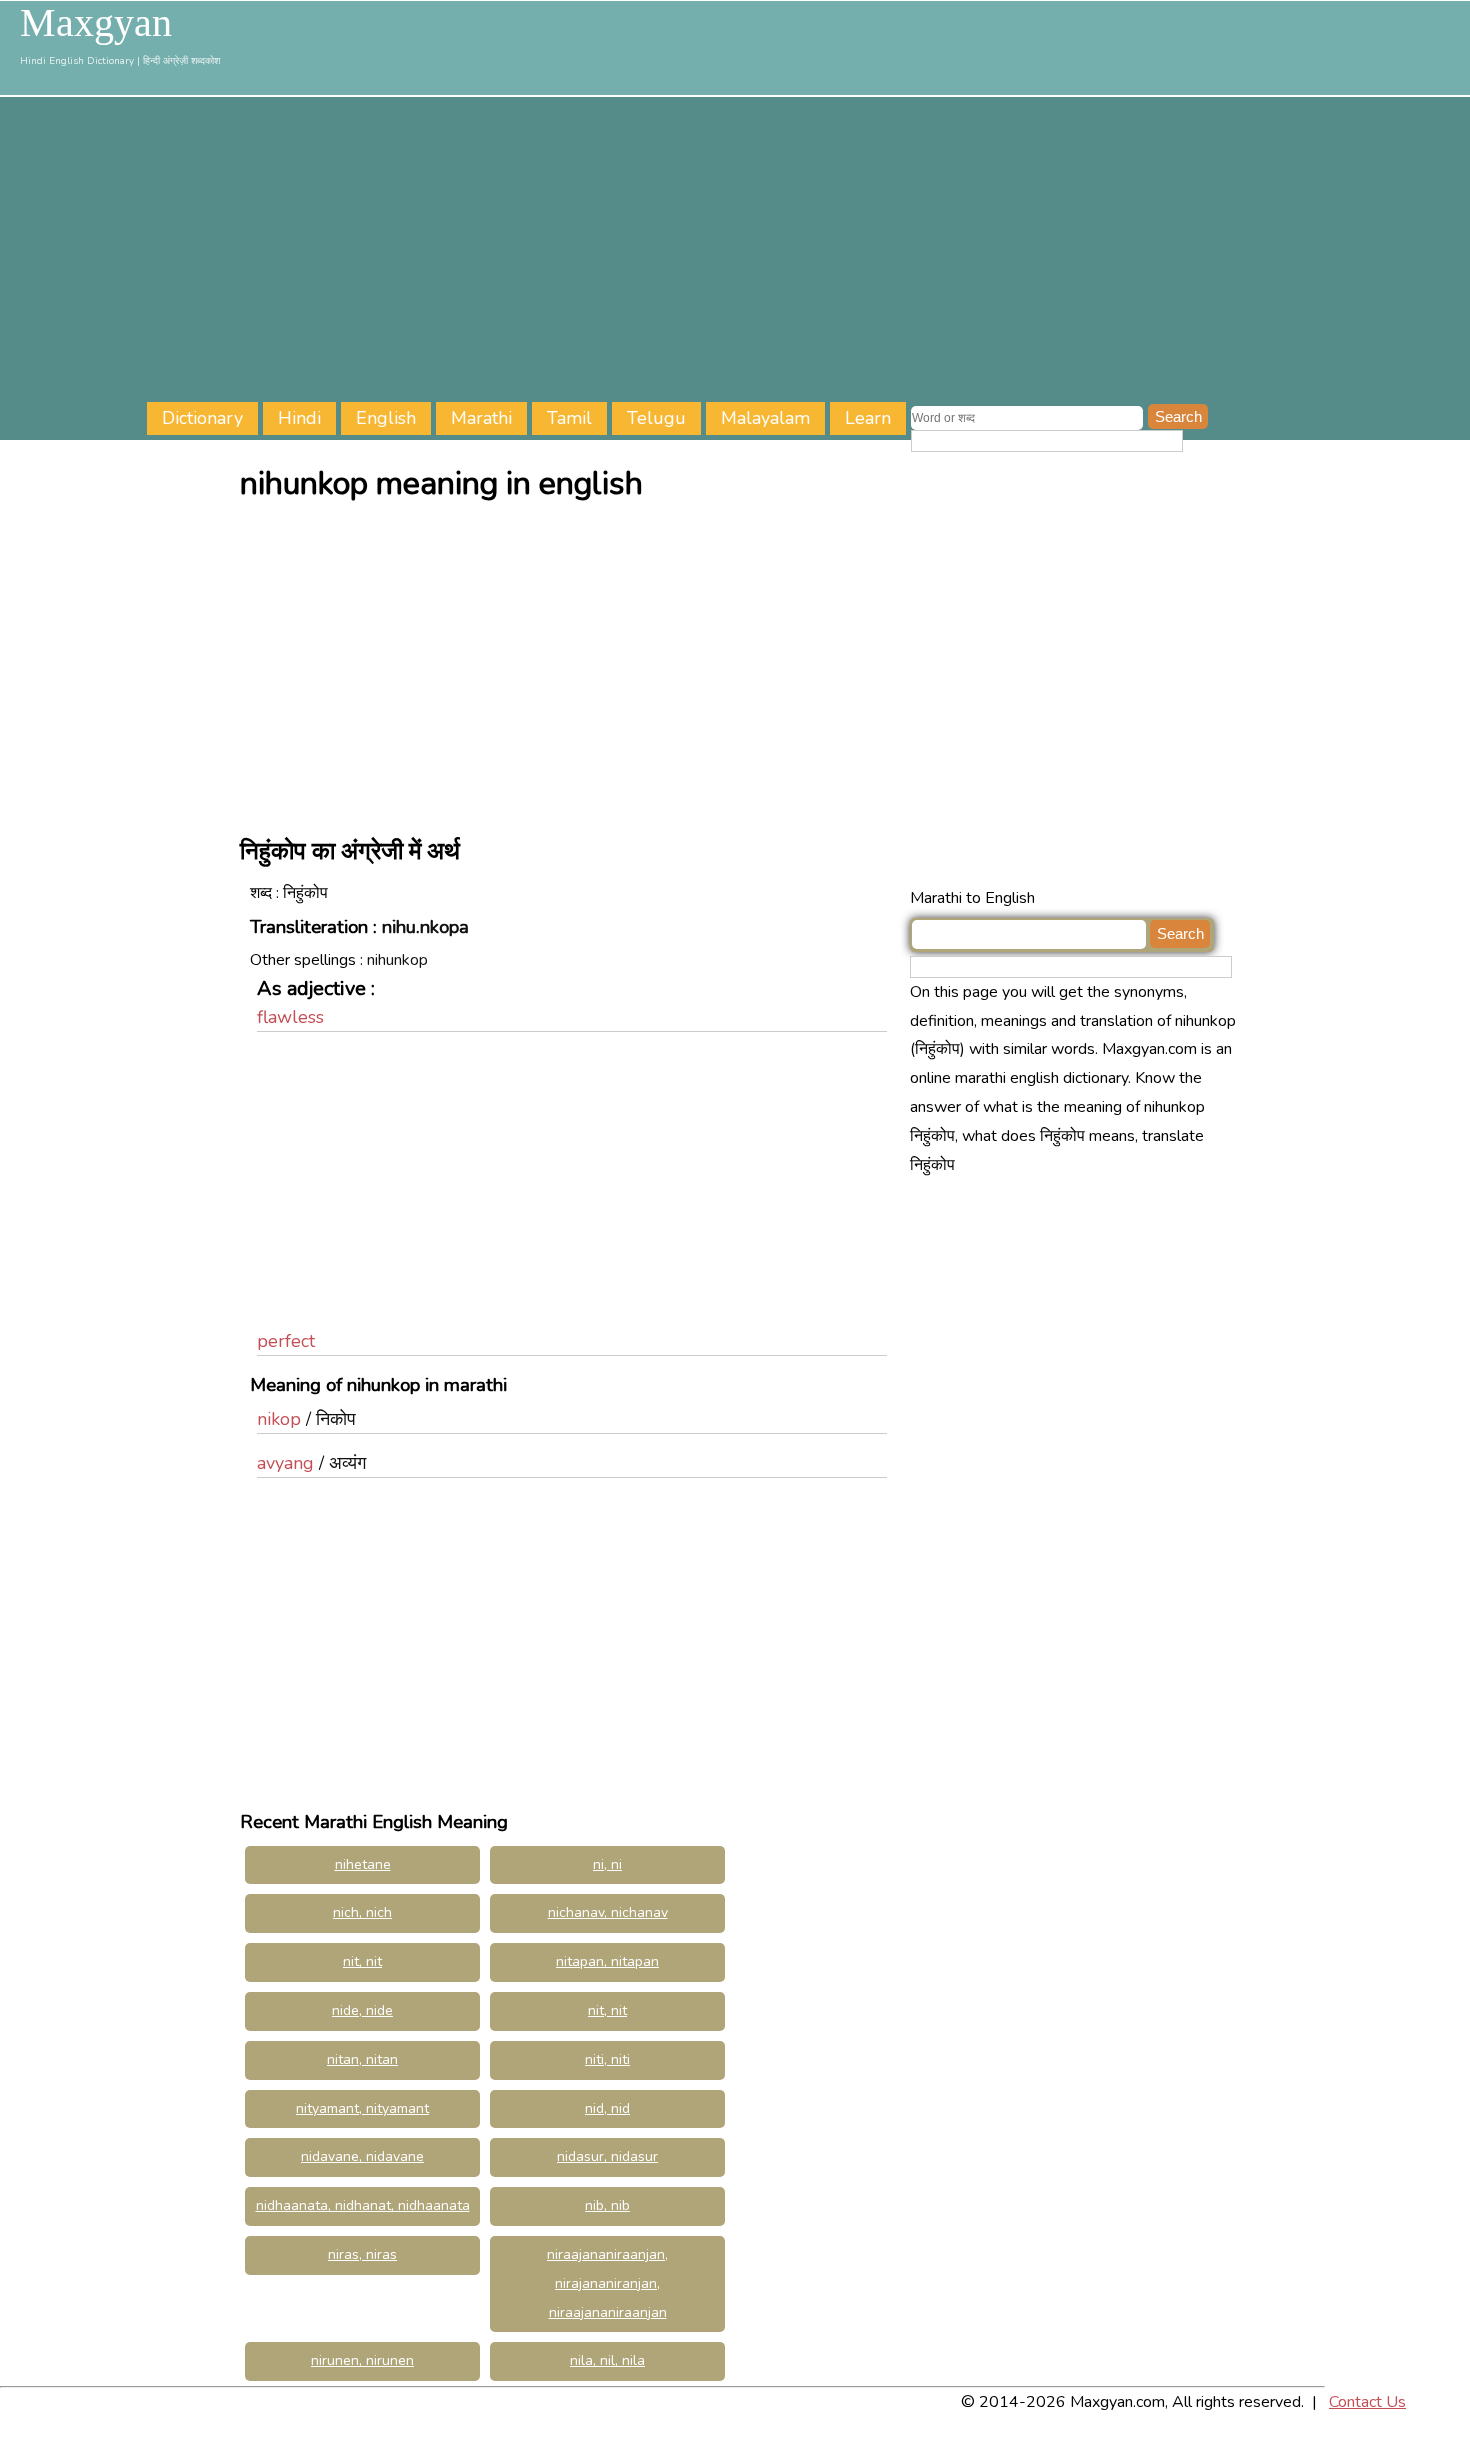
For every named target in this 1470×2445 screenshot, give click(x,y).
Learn (868, 418)
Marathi (481, 418)
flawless (290, 1017)
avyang (285, 1463)
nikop (279, 1419)
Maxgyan (96, 23)
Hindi (299, 418)
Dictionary (202, 418)
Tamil (569, 418)
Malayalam (765, 418)
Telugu (656, 418)
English (386, 418)
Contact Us (1367, 2402)
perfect (286, 1341)
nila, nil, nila (607, 2360)
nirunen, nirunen (362, 2360)
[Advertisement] (809, 252)
